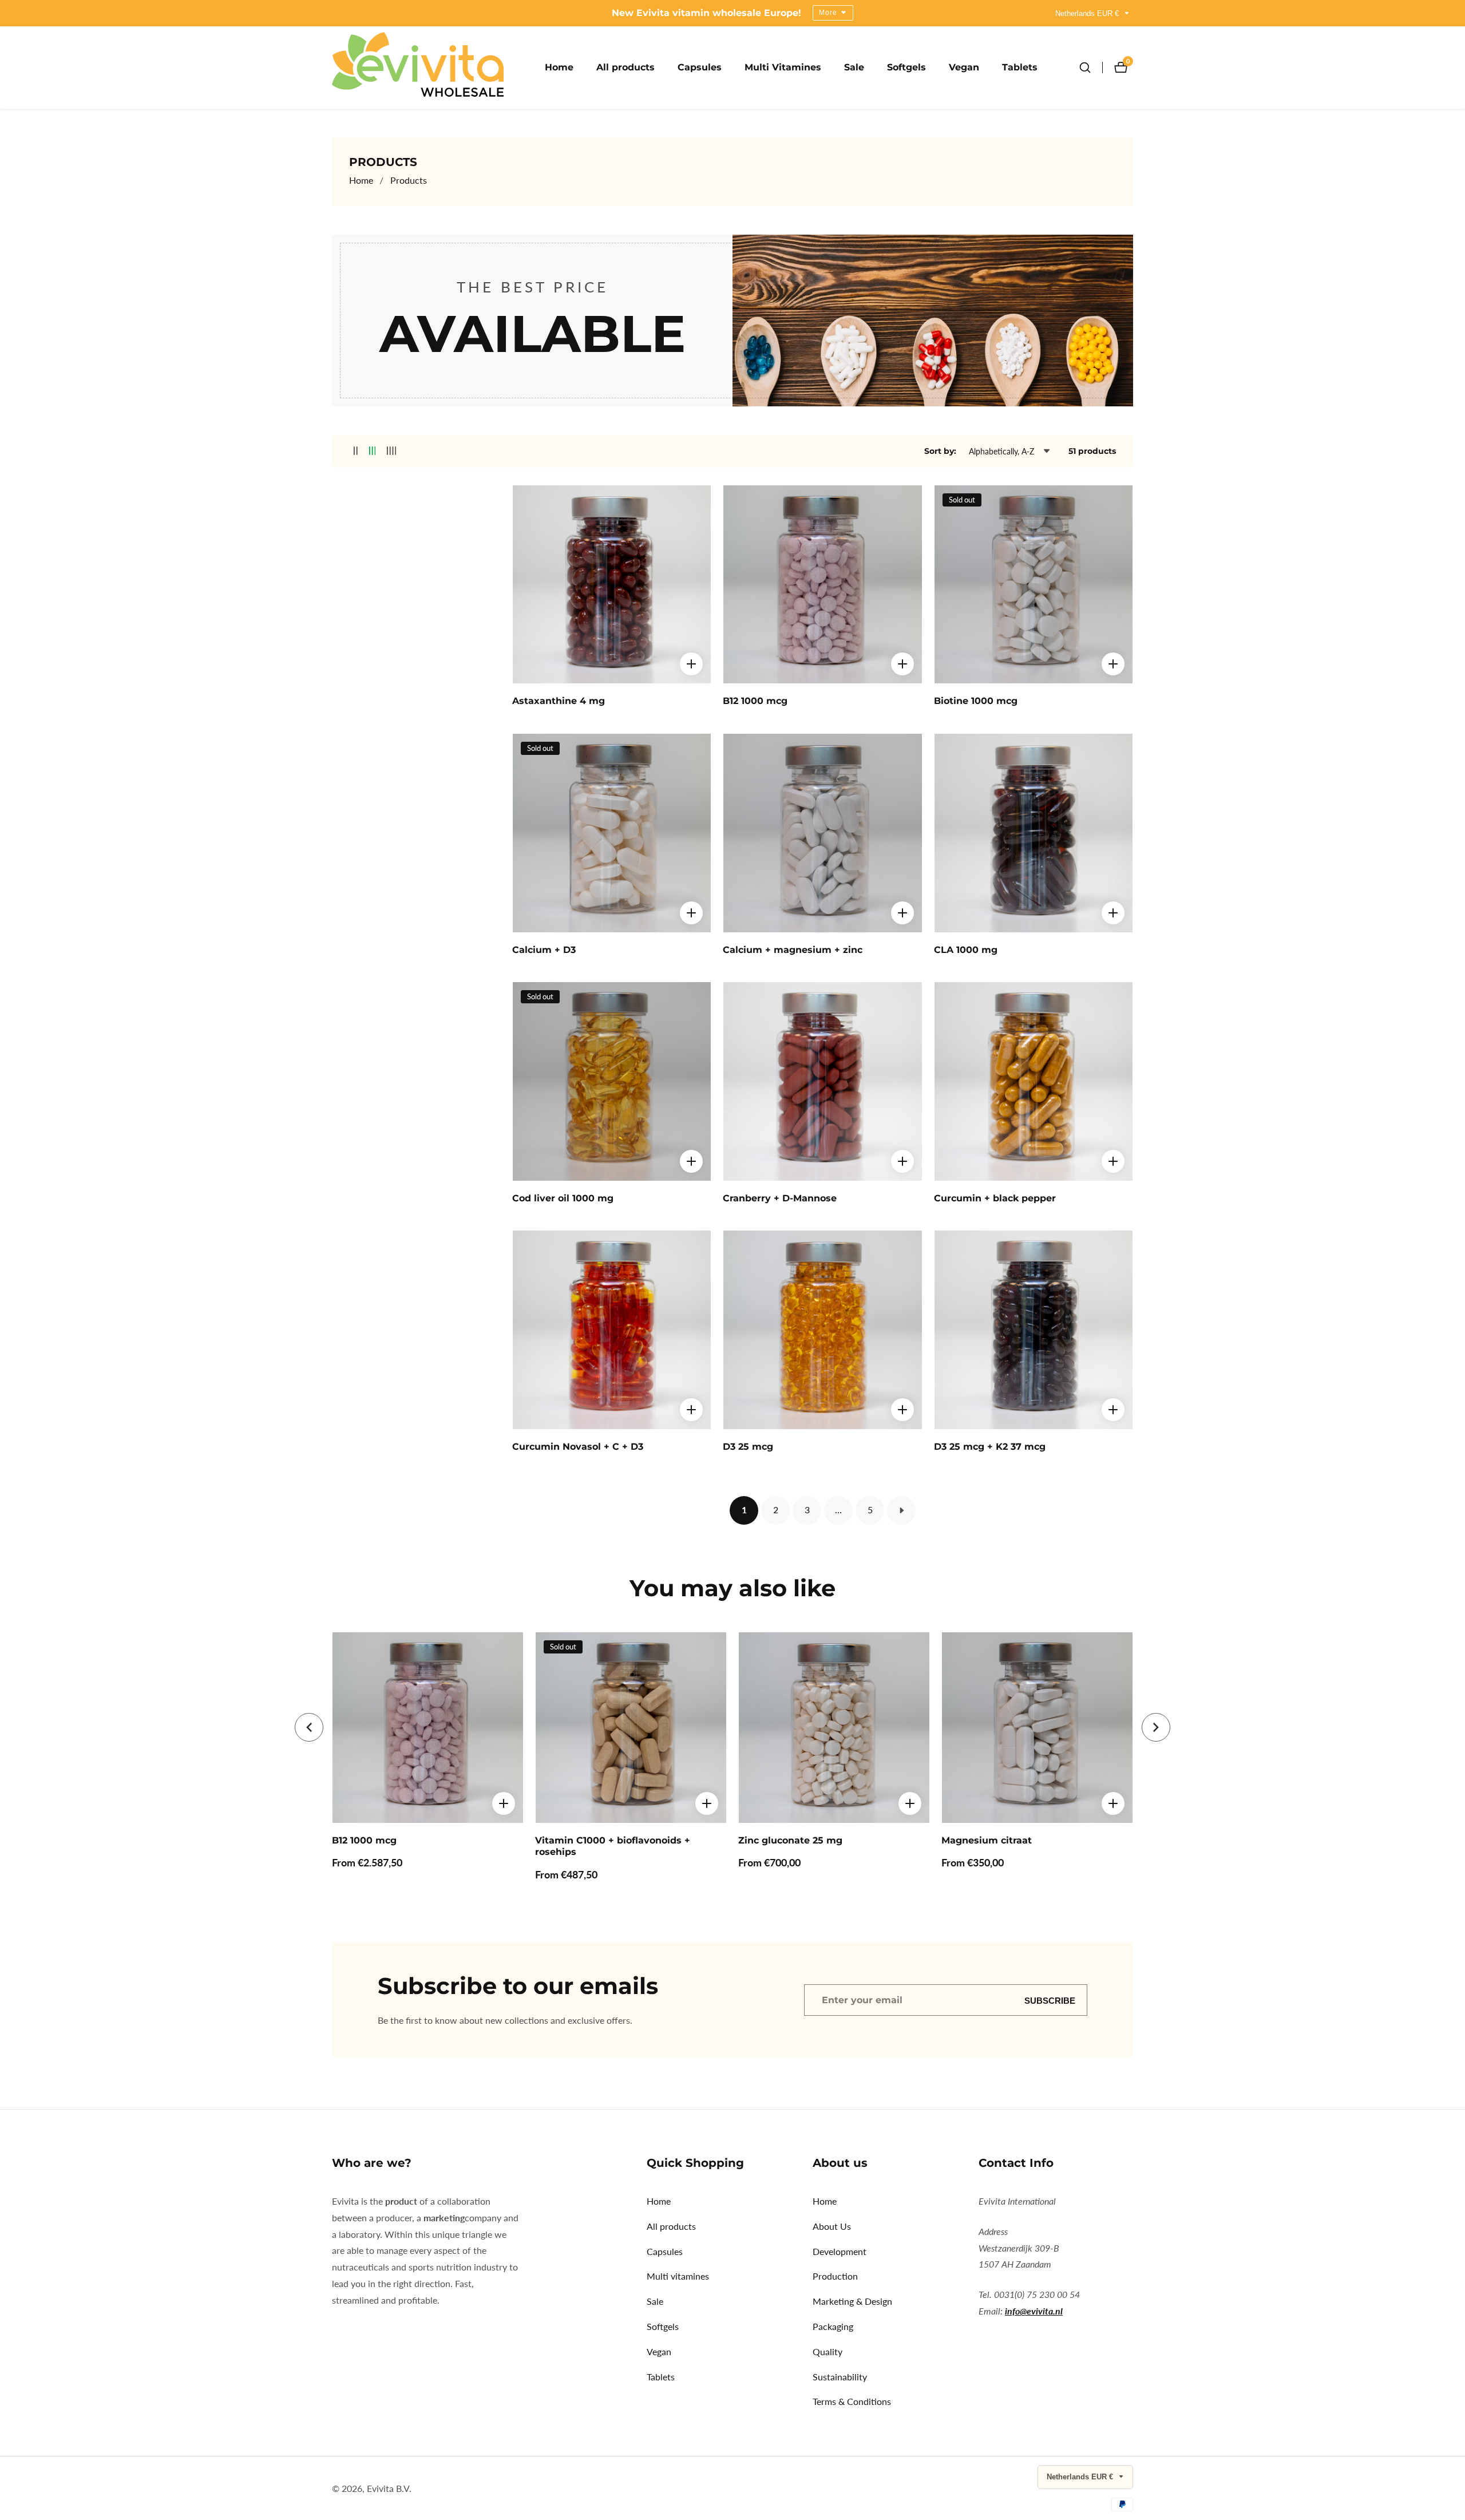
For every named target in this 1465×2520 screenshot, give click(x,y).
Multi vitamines (678, 2276)
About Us (832, 2226)
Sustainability (840, 2377)
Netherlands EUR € (1088, 13)
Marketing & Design (852, 2301)
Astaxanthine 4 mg (559, 701)
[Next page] (901, 1510)
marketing (444, 2218)
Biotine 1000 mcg (976, 701)
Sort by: (940, 451)
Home (559, 67)
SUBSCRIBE (1050, 2000)
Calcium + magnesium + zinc (793, 950)
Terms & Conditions (852, 2401)
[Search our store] (1091, 68)
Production (835, 2276)
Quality (827, 2351)
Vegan (964, 67)
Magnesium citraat (987, 1840)
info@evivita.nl (1034, 2311)
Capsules (700, 67)
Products (409, 180)
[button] (309, 1727)
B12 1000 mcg (755, 701)
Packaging (833, 2326)
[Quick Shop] (691, 664)
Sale (854, 67)
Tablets (1020, 67)
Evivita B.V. (389, 2489)
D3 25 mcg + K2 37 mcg (990, 1447)
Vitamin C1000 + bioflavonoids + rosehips (613, 1846)
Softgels (906, 67)
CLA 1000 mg (966, 950)
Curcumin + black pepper (995, 1198)
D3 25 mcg (748, 1447)
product (402, 2201)
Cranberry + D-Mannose (780, 1198)
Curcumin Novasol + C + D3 (578, 1447)
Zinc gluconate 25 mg (790, 1840)
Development (840, 2251)
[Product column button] (356, 451)
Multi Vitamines (783, 67)
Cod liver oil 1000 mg (563, 1198)
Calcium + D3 (544, 950)
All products (625, 67)
